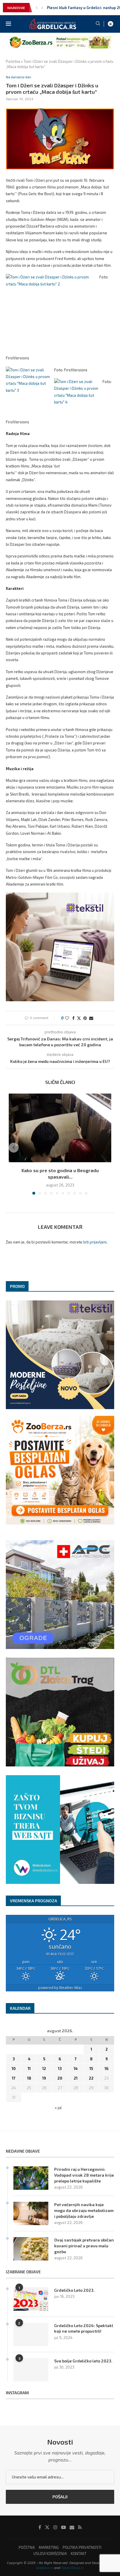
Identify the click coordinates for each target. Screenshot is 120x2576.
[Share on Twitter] (79, 1018)
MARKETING (49, 2547)
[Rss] (80, 2527)
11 (29, 2069)
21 (76, 2078)
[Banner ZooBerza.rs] (60, 38)
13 (60, 2069)
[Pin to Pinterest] (85, 1018)
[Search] (98, 24)
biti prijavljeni (95, 1242)
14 (76, 2069)
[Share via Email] (91, 1018)
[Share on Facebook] (73, 1018)
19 (44, 2078)
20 (60, 2078)
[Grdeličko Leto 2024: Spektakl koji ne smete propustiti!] (31, 2334)
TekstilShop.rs (73, 2568)
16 (107, 2069)
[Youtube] (63, 2527)
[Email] (72, 2527)
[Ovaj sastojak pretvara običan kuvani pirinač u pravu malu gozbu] (31, 2249)
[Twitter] (47, 2527)
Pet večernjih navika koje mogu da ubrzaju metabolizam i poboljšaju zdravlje (84, 2210)
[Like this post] (67, 1018)
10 (14, 2069)
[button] (37, 8)
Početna (13, 61)
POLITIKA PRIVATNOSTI (82, 2547)
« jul (58, 2108)
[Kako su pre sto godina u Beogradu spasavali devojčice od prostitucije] (60, 1128)
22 (91, 2078)
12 (44, 2069)
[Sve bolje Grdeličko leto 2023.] (31, 2370)
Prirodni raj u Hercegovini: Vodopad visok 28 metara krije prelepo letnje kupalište (84, 2175)
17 (14, 2078)
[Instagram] (55, 2527)
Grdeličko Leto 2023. (74, 2290)
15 (91, 2069)
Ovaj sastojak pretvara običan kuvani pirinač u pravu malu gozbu (84, 2246)
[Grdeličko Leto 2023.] (31, 2299)
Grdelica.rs (45, 2568)
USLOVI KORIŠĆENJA (50, 2554)
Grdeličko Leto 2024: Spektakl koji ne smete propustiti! (84, 2328)
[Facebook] (40, 2527)
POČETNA (27, 2547)
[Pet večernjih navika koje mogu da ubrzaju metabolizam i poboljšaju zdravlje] (31, 2213)
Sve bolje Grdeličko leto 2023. (83, 2361)
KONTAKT (79, 2554)
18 (29, 2078)
